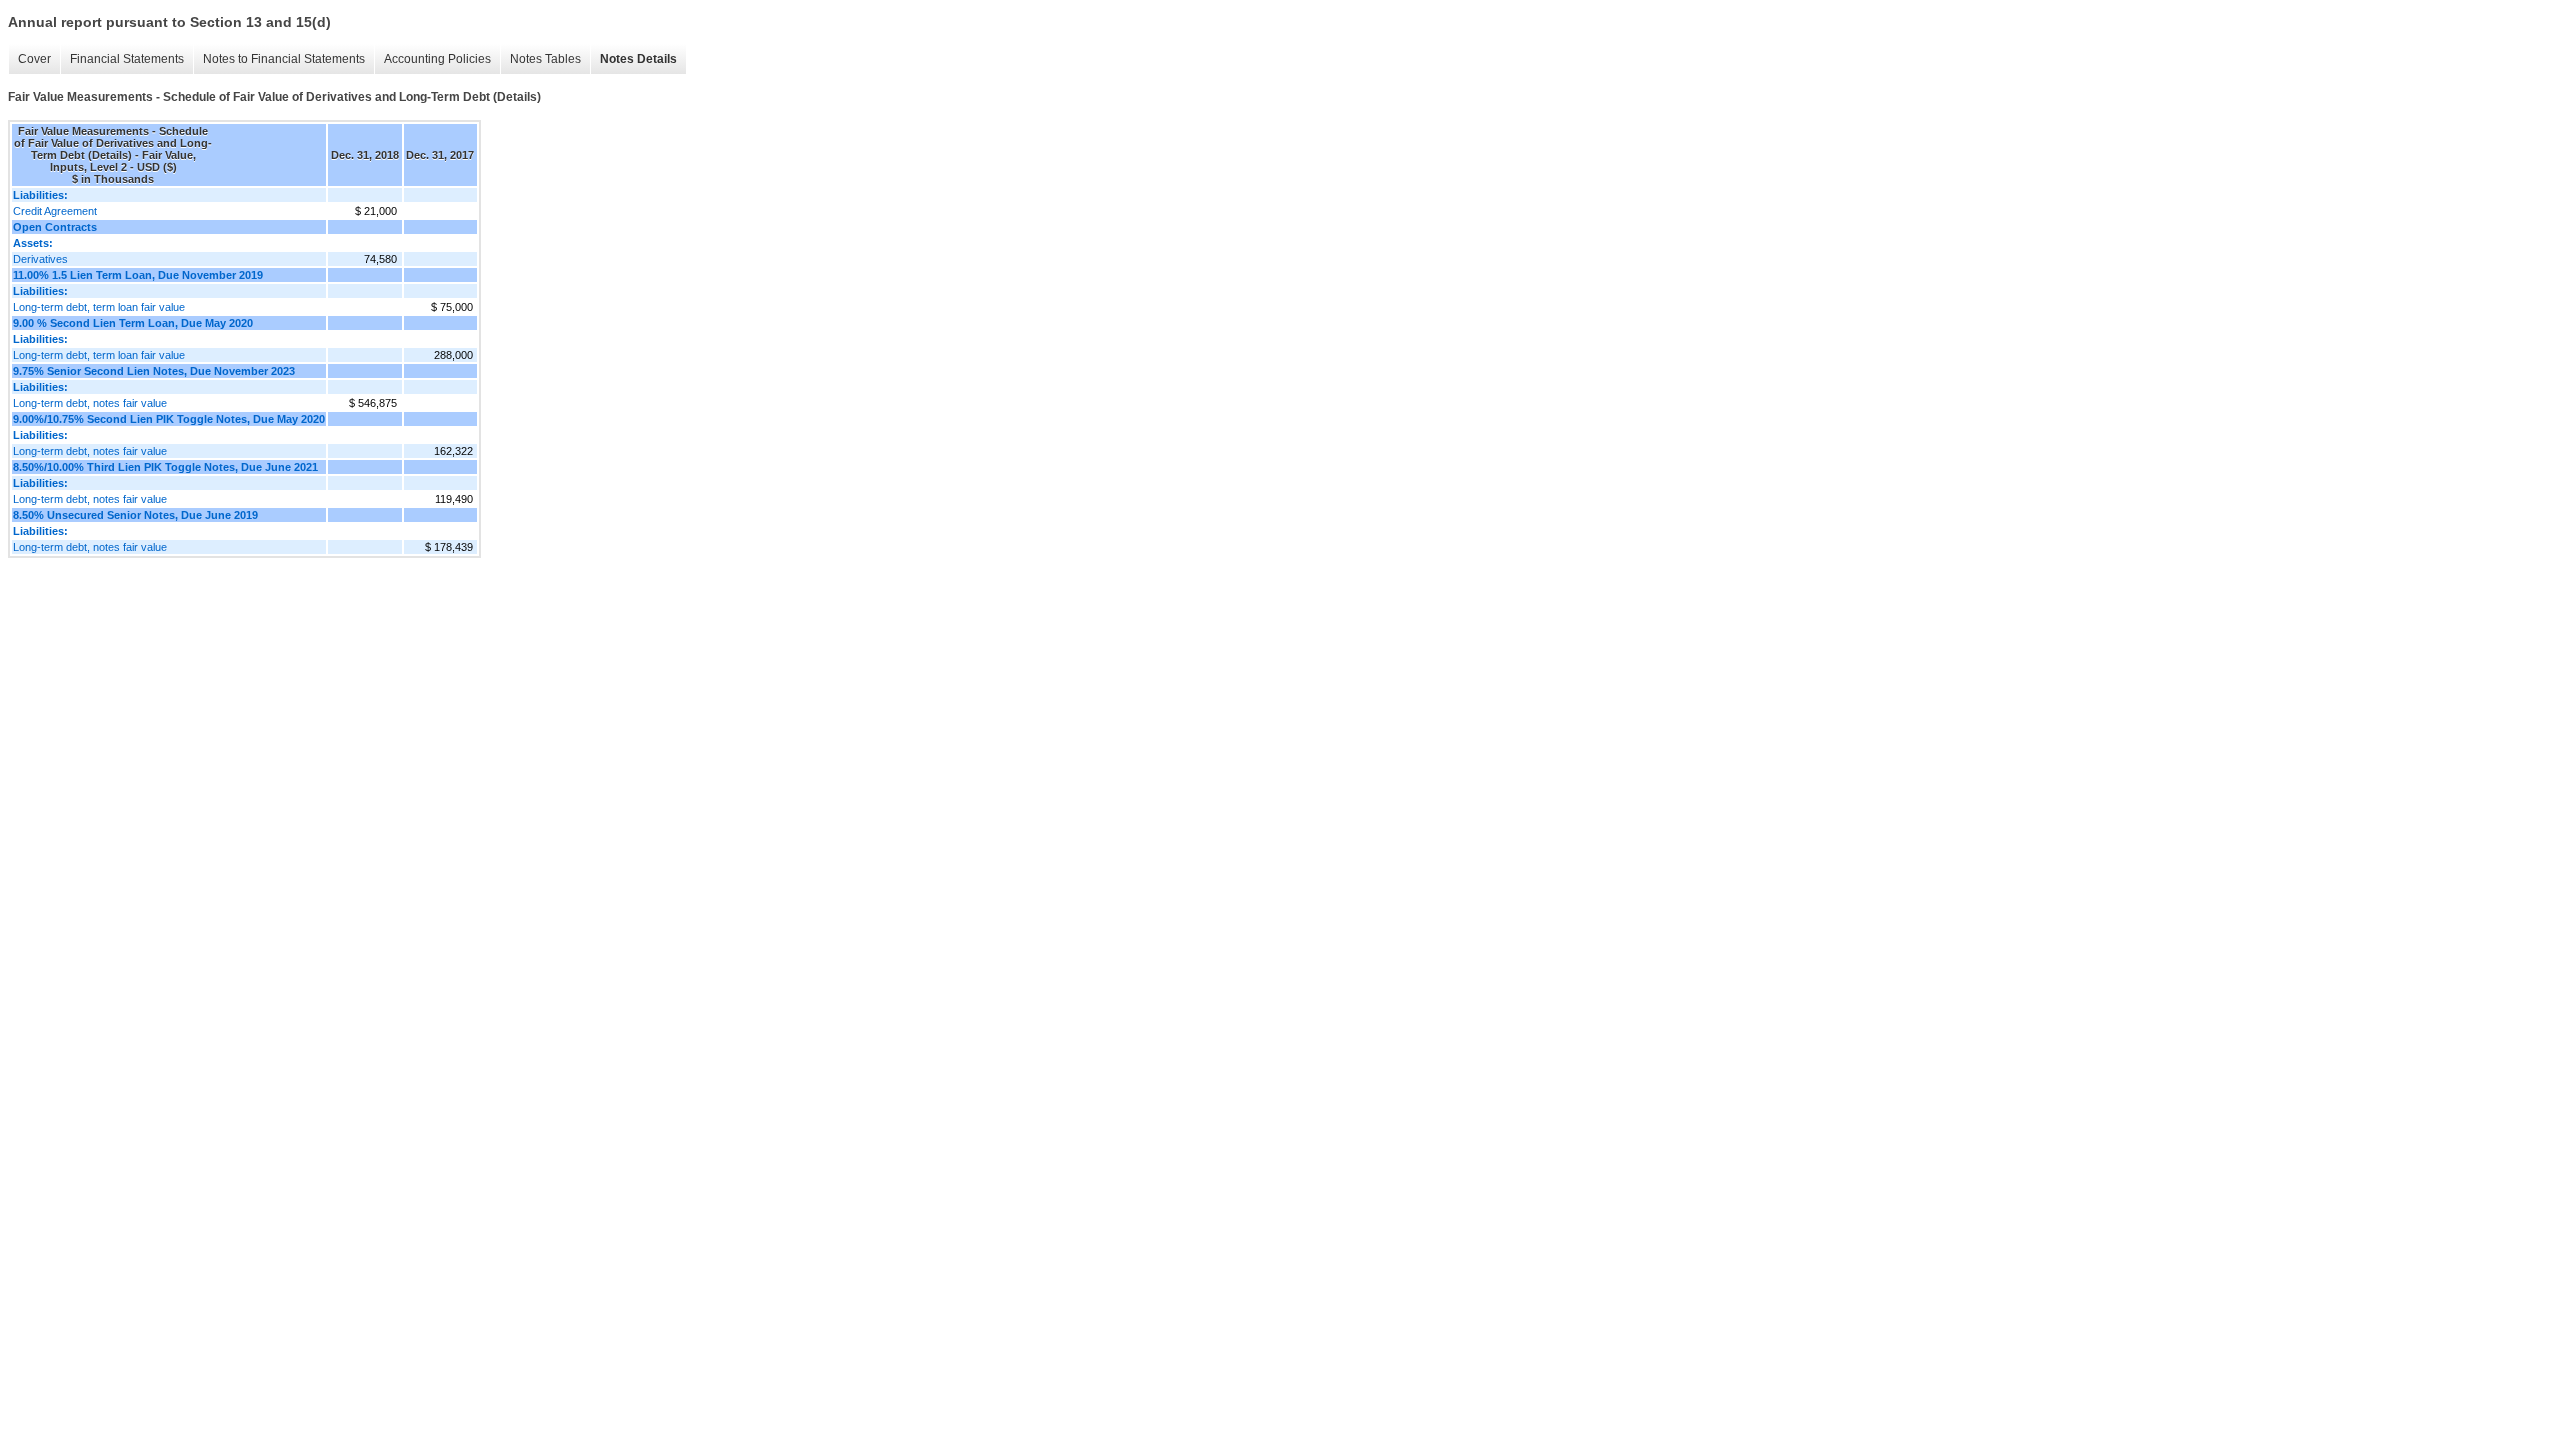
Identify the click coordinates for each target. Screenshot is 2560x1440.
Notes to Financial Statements (284, 59)
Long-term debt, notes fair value (90, 403)
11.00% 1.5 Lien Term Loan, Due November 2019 (138, 275)
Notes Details (638, 59)
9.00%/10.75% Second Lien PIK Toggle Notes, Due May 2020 (169, 419)
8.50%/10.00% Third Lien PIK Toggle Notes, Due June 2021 (165, 467)
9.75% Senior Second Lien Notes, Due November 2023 (154, 371)
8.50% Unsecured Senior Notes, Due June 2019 (135, 515)
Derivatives (40, 259)
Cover (34, 59)
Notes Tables (545, 59)
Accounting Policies (437, 59)
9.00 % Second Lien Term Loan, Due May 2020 (133, 323)
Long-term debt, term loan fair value (99, 307)
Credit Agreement (55, 211)
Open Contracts (55, 227)
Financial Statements (127, 59)
